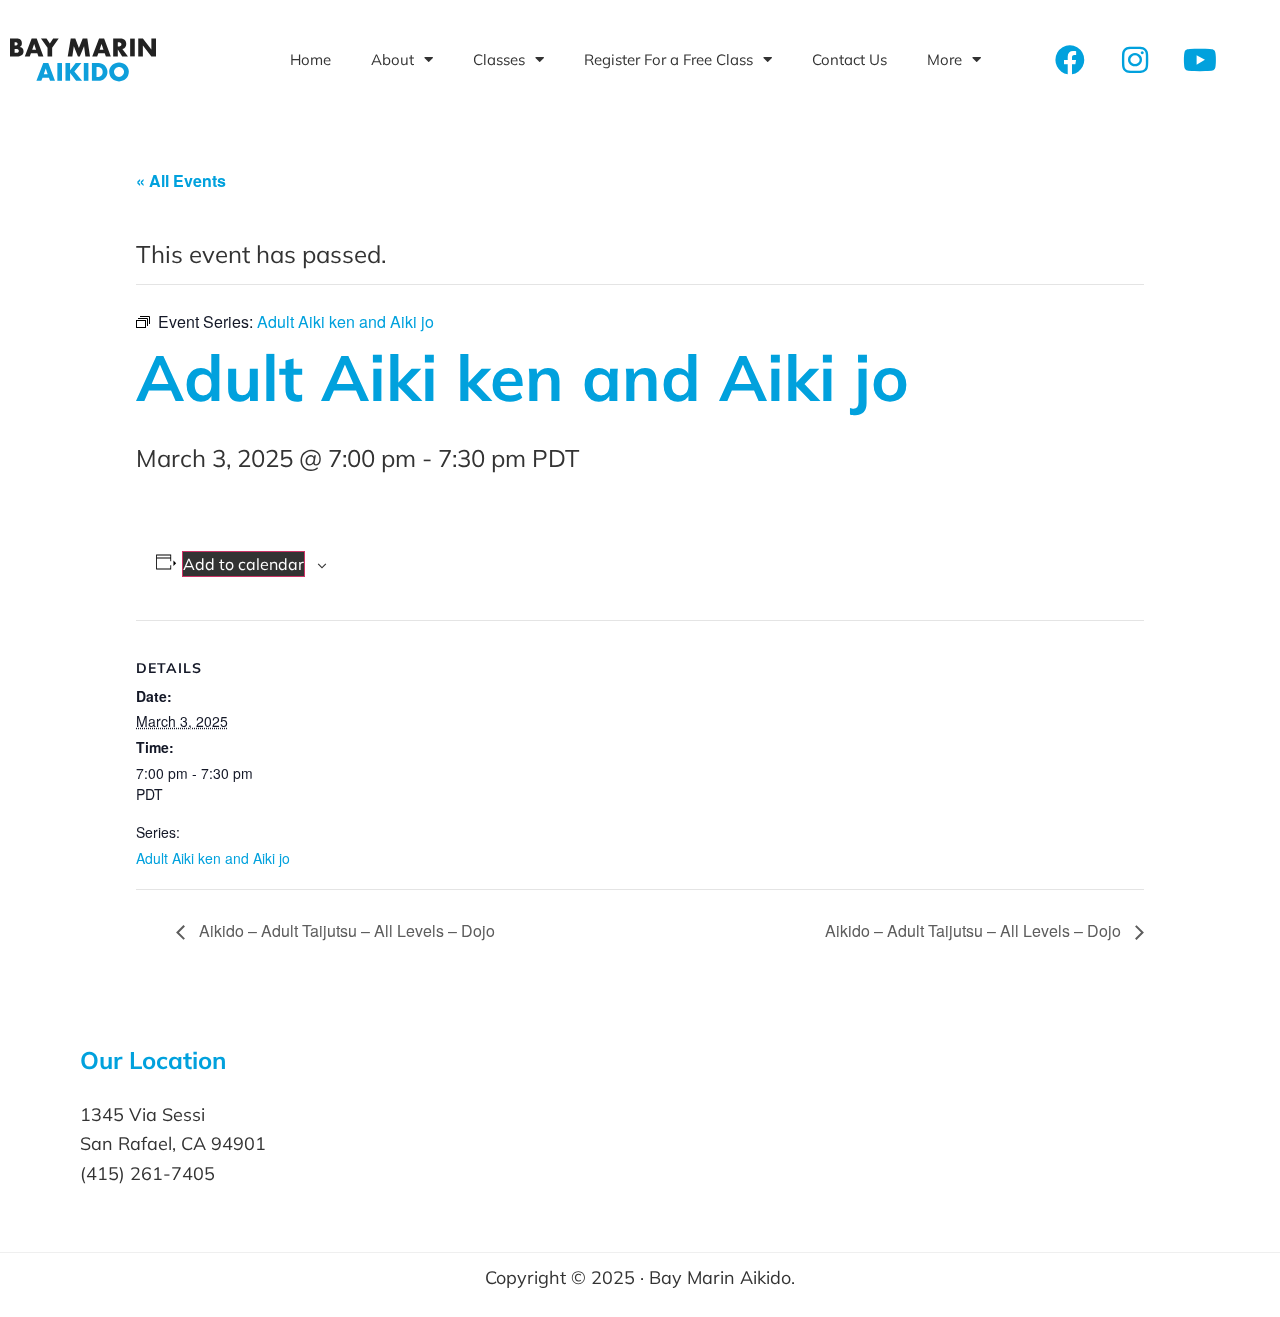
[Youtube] (1200, 60)
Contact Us (849, 59)
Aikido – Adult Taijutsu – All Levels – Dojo (345, 930)
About (392, 59)
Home (310, 59)
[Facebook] (1070, 60)
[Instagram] (1135, 60)
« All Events (181, 180)
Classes (499, 59)
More (944, 59)
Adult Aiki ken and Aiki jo (213, 858)
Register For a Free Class (668, 59)
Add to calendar (243, 564)
